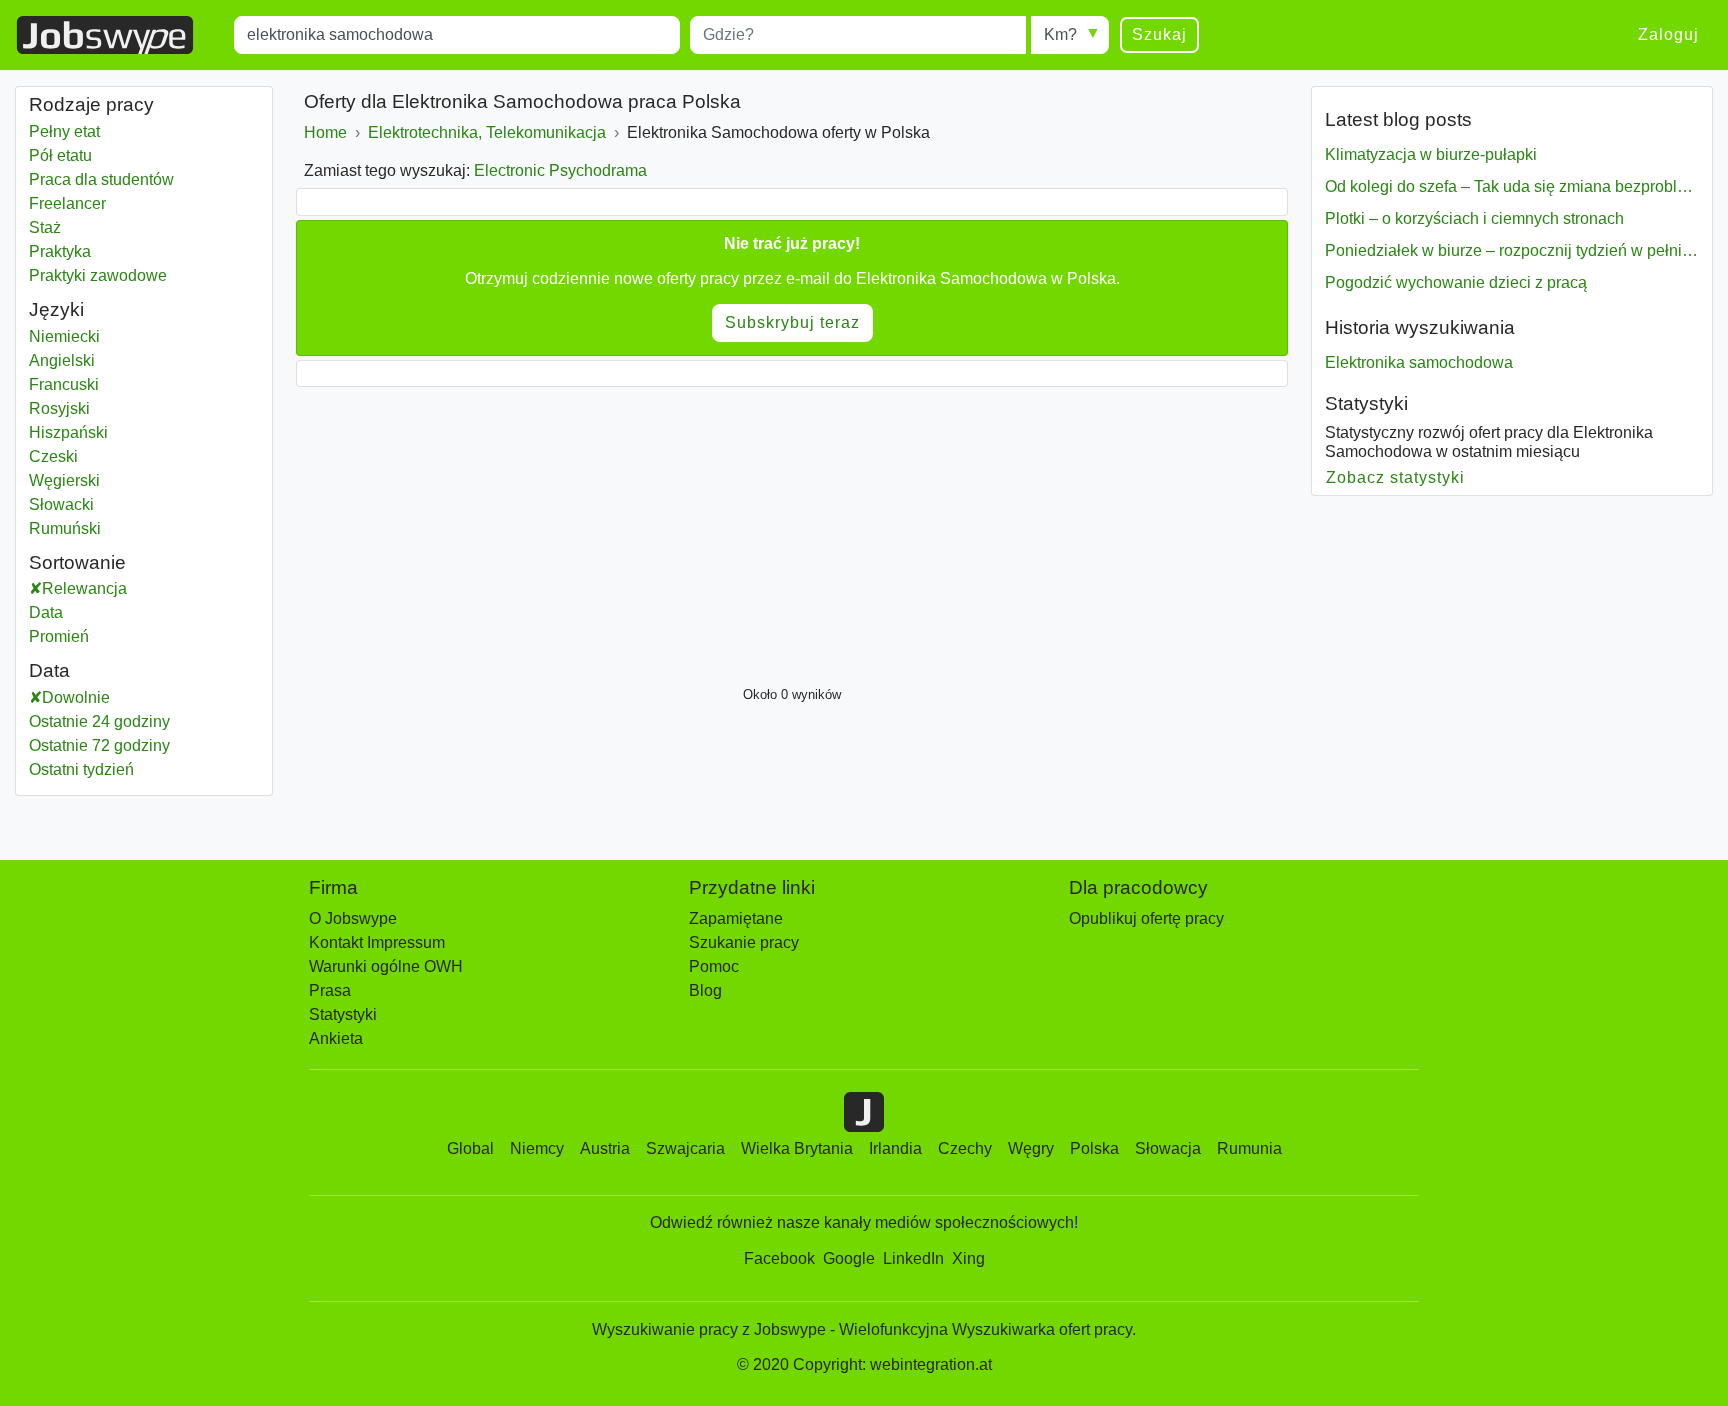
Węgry (1031, 1148)
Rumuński (65, 528)
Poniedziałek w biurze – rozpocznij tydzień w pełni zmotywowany (1512, 250)
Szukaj (1159, 34)
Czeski (53, 456)
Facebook (779, 1258)
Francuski (64, 384)
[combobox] (457, 35)
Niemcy (537, 1148)
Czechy (965, 1148)
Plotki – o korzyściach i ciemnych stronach (1474, 218)
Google (849, 1258)
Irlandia (895, 1148)
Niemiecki (64, 336)
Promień (59, 636)
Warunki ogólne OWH (386, 966)
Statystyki (1366, 403)
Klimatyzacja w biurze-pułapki (1431, 154)
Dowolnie (76, 697)
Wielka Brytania (797, 1148)
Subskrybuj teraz (792, 322)
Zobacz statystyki (1396, 477)
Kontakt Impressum (377, 942)
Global (470, 1148)
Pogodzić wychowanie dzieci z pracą (1456, 282)
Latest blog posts (1398, 119)
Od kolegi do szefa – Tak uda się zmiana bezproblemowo (1512, 186)
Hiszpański (68, 432)
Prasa (330, 990)
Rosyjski (59, 408)
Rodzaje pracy (91, 104)
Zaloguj (1668, 34)
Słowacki (61, 504)
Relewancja (84, 588)
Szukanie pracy (744, 942)
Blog (705, 990)
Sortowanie (77, 562)
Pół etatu (60, 155)
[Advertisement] (792, 531)
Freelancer (67, 203)
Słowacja (1168, 1148)
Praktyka (60, 251)
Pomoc (714, 966)
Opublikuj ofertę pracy (1146, 918)
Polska (1094, 1148)
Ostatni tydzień (81, 769)
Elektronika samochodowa (1419, 362)
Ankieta (336, 1038)
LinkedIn (913, 1258)
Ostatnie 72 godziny (99, 745)
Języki (56, 309)
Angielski (62, 360)
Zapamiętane (736, 918)
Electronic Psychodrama (560, 170)
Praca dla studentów (101, 179)
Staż (45, 227)
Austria (605, 1148)
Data (46, 612)
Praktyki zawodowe (98, 275)
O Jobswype (353, 918)
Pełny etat (64, 131)
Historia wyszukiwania (1420, 327)
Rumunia (1249, 1148)
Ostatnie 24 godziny (99, 721)
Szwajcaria (685, 1148)
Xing (968, 1258)
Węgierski (64, 480)
